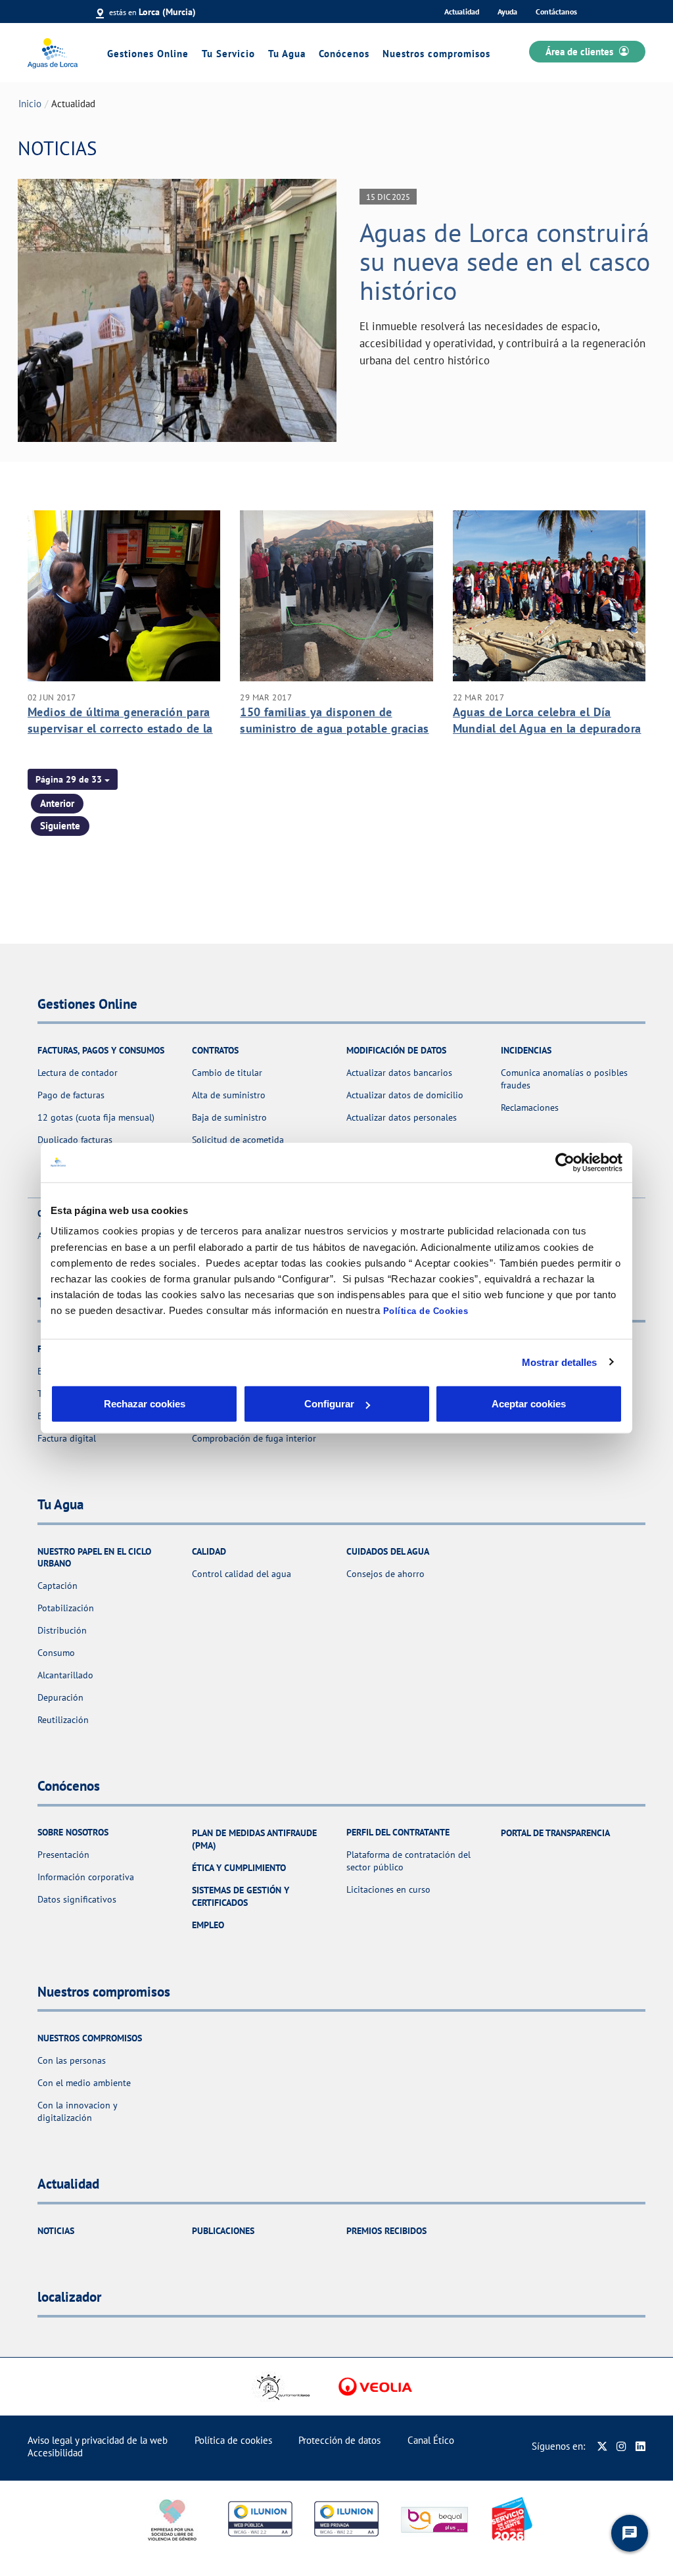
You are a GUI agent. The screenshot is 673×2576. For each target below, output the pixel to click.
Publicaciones (223, 2231)
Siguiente (60, 826)
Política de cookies (233, 2440)
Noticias (56, 2231)
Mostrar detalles (560, 1362)
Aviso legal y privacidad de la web (98, 2440)
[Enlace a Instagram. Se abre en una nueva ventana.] (621, 2446)
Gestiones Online (148, 54)
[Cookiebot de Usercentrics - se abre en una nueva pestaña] (565, 1162)
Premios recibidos (386, 2231)
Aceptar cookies (529, 1404)
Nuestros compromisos (436, 54)
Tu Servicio (228, 54)
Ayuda (507, 12)
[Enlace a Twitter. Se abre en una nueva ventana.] (602, 2446)
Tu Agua (287, 54)
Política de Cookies (426, 1311)
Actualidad (462, 12)
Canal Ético (431, 2440)
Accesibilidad (55, 2453)
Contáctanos (556, 12)
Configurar (329, 1404)
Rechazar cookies (145, 1404)
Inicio (30, 104)
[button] (73, 779)
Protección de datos (339, 2440)
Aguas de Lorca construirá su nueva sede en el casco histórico (505, 261)
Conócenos (344, 54)
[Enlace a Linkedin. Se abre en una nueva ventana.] (640, 2446)
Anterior (57, 803)
